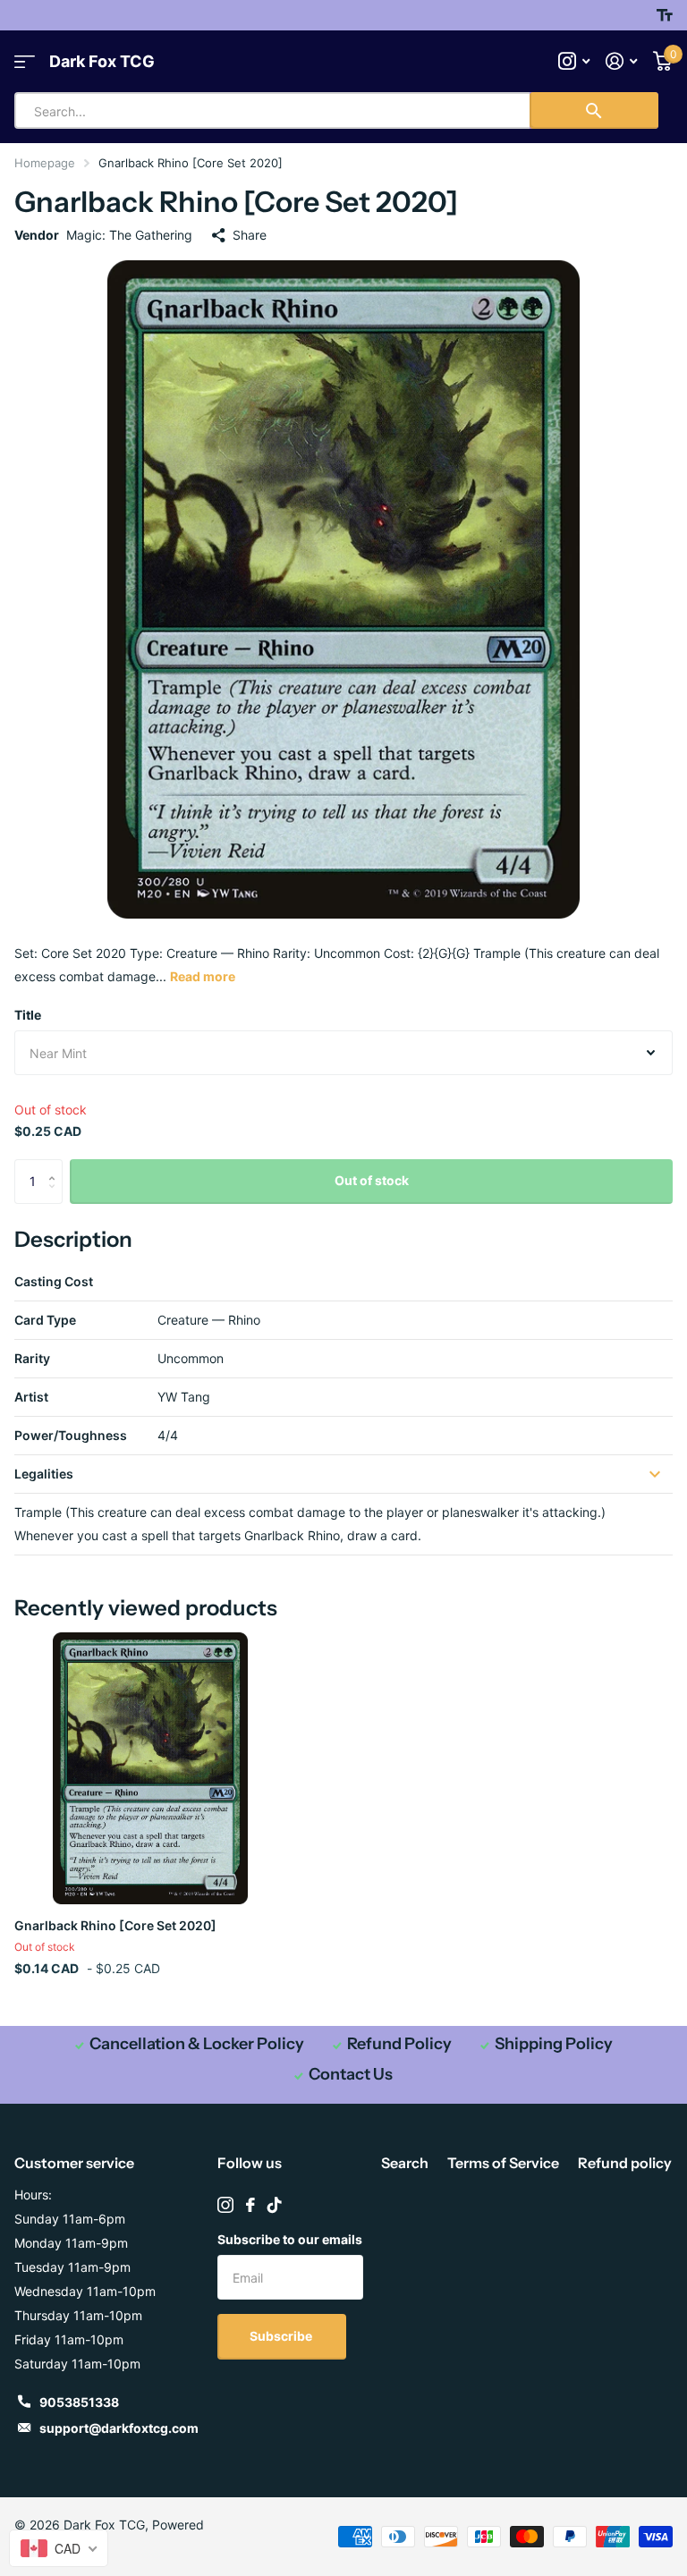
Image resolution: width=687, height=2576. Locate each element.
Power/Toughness (71, 1435)
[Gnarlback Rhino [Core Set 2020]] (150, 1768)
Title (28, 1015)
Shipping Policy (554, 2044)
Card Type (45, 1320)
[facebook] (250, 2205)
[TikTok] (275, 2205)
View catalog (25, 61)
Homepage (45, 163)
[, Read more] (574, 61)
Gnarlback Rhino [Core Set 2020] (115, 1925)
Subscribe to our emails (290, 2239)
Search (405, 2163)
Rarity (32, 1358)
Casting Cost (54, 1281)
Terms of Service (503, 2163)
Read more (203, 976)
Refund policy (625, 2163)
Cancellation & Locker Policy (197, 2044)
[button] (56, 1166)
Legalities (44, 1474)
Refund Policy (399, 2044)
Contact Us (351, 2074)
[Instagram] (225, 2205)
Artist (31, 1397)
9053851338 (79, 2402)
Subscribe (282, 2336)
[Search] (594, 110)
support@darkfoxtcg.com (119, 2428)
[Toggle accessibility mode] (665, 15)
